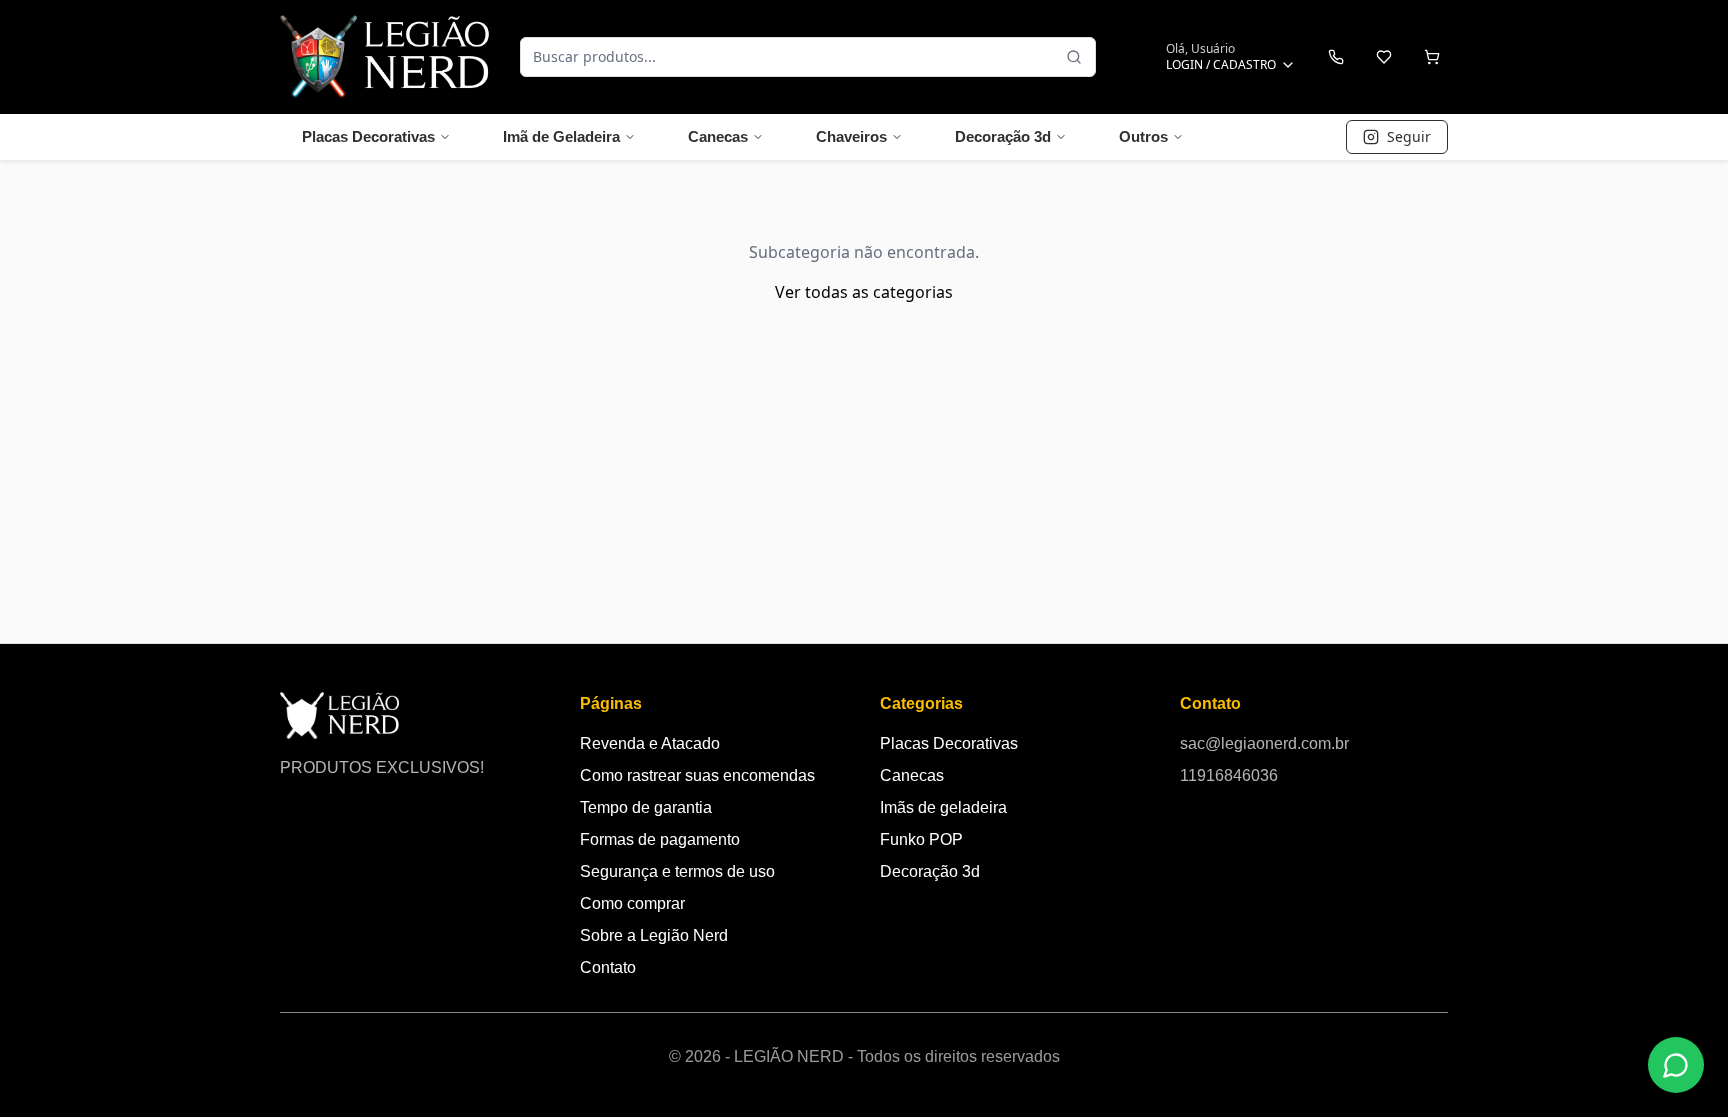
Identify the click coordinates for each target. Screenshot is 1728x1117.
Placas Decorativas (368, 136)
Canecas (718, 136)
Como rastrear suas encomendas (697, 775)
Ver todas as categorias (864, 292)
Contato (608, 967)
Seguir (1409, 136)
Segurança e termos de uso (677, 871)
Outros (1143, 136)
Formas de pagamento (660, 839)
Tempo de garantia (646, 807)
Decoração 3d (1003, 136)
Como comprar (632, 903)
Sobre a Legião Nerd (654, 935)
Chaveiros (851, 136)
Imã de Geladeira (561, 136)
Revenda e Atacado (650, 743)
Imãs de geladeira (943, 807)
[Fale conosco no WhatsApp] (1676, 1065)
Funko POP (921, 839)
